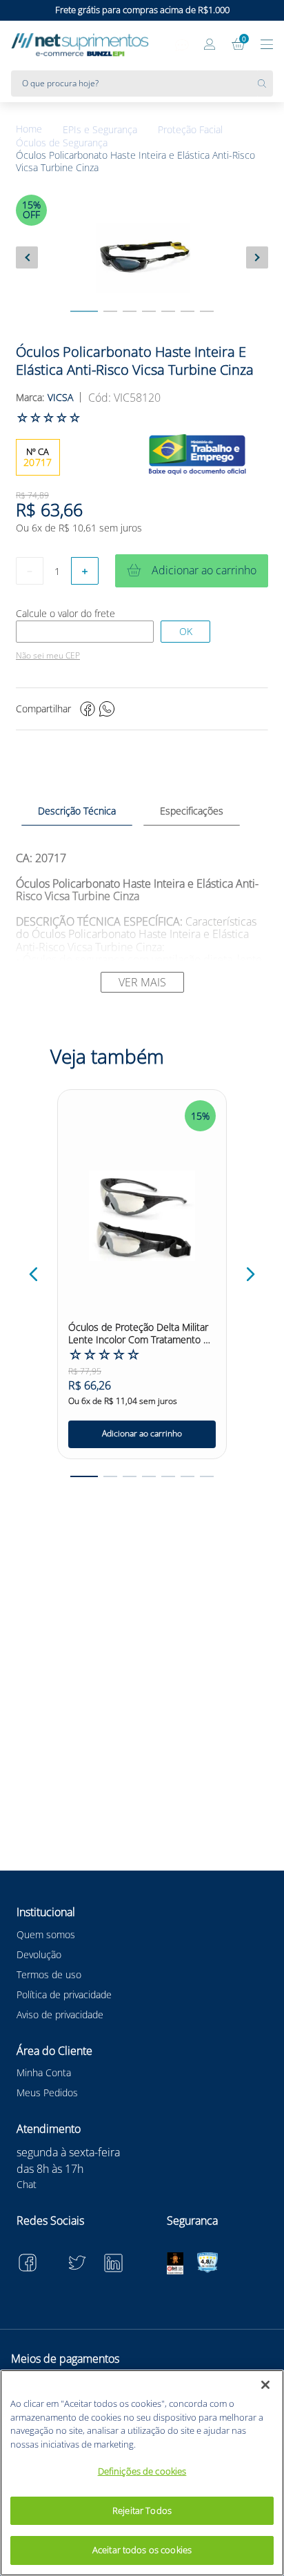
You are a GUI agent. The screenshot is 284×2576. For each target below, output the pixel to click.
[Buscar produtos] (265, 84)
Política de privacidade (64, 1994)
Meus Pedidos (47, 2092)
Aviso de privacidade (60, 2014)
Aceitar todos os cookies (142, 2550)
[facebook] (88, 709)
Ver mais (142, 982)
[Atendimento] (182, 46)
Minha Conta (44, 2072)
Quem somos (46, 1934)
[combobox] (142, 84)
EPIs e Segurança (100, 130)
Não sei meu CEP (48, 656)
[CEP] (85, 632)
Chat (27, 2184)
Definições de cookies (142, 2471)
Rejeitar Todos (142, 2510)
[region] (142, 2473)
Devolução (39, 1954)
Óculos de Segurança (62, 143)
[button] (34, 1274)
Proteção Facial (190, 130)
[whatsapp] (107, 709)
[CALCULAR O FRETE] (185, 632)
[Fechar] (265, 2385)
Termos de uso (49, 1974)
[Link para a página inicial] (39, 129)
